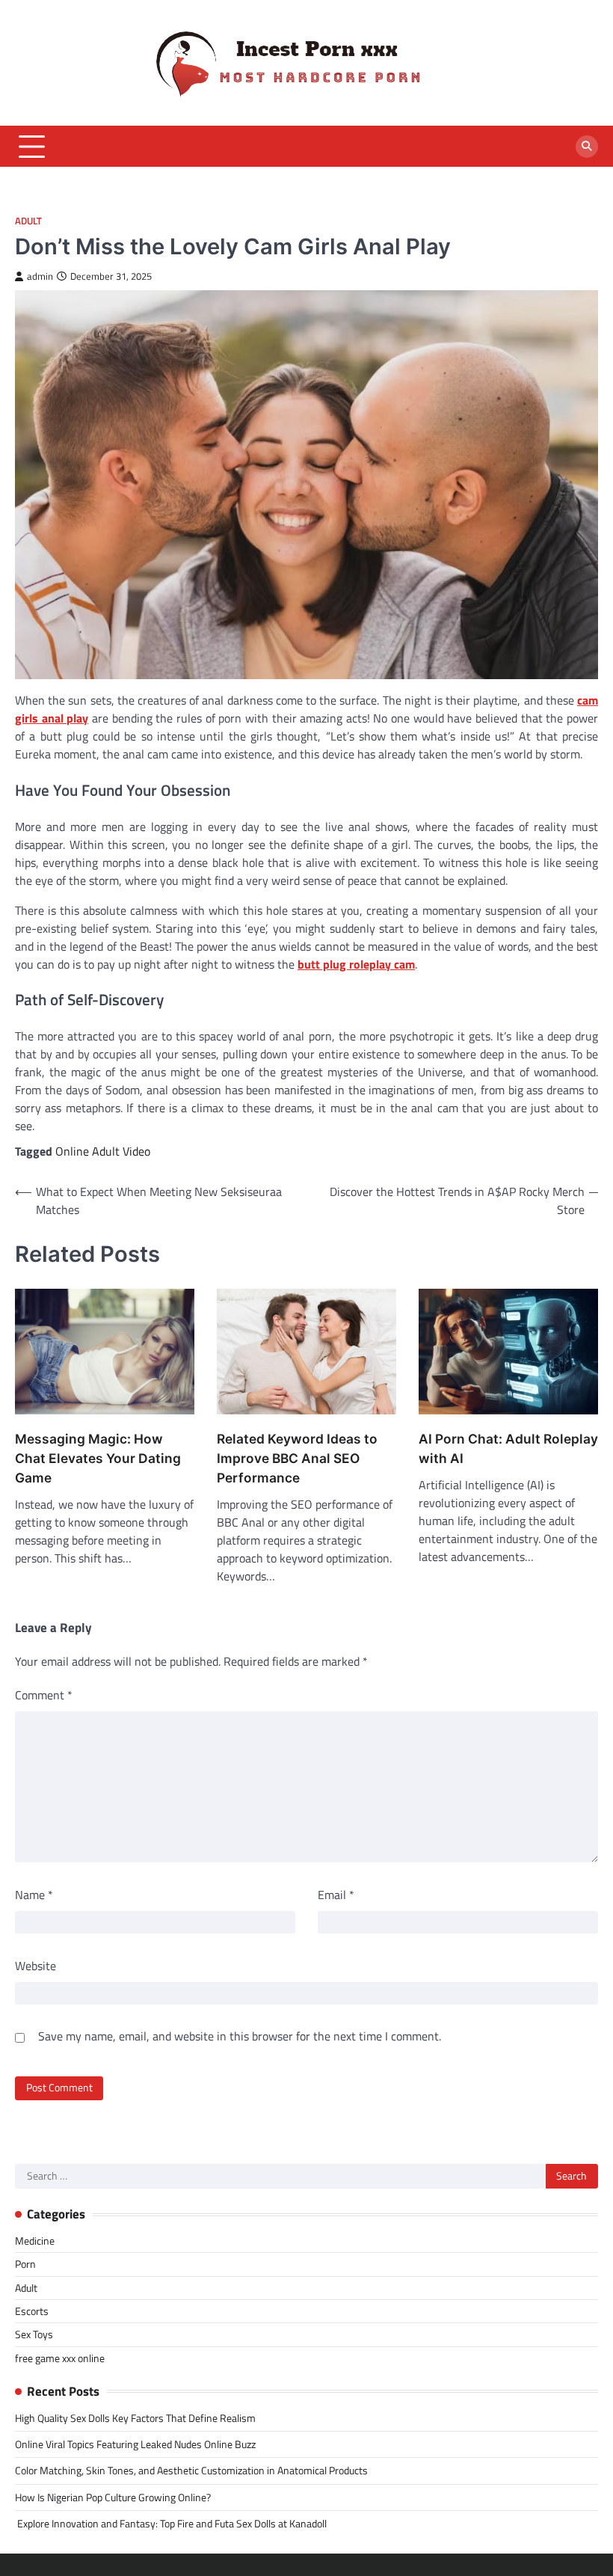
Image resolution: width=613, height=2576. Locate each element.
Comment (44, 1695)
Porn (25, 2264)
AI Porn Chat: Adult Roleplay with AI (508, 1448)
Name (34, 1895)
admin (40, 276)
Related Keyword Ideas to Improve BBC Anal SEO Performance (297, 1458)
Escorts (32, 2311)
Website (36, 1966)
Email (336, 1895)
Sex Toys (34, 2334)
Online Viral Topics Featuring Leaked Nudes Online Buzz (135, 2444)
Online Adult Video (103, 1151)
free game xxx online (60, 2358)
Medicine (35, 2241)
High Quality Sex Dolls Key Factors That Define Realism (135, 2418)
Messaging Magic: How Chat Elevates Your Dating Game (98, 1458)
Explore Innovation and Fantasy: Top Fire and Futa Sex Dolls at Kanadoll (171, 2524)
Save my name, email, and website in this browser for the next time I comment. (240, 2036)
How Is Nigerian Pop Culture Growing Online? (113, 2497)
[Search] (587, 147)
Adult (28, 221)
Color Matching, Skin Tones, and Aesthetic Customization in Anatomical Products (191, 2471)
